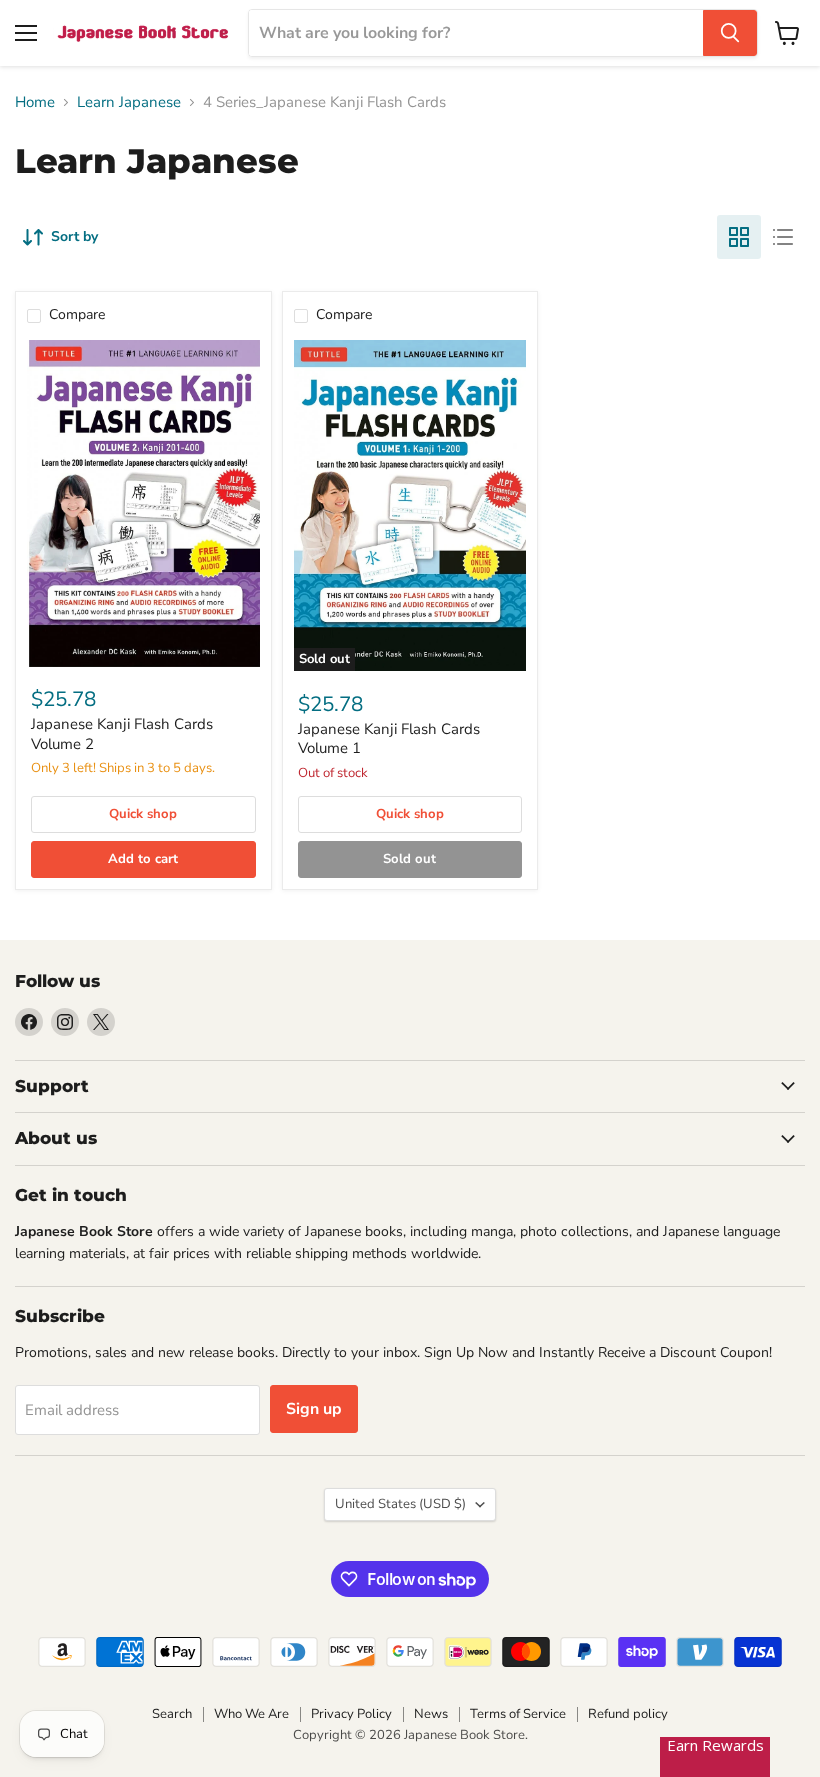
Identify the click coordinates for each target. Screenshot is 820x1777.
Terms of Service (518, 1714)
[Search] (730, 33)
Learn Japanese (129, 102)
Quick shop (143, 814)
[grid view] (739, 237)
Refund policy (628, 1714)
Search (172, 1714)
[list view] (783, 237)
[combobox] (476, 33)
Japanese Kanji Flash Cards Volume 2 (122, 734)
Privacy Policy (351, 1714)
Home (35, 102)
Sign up (314, 1409)
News (431, 1714)
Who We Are (251, 1714)
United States (400, 1504)
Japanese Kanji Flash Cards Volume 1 (389, 739)
